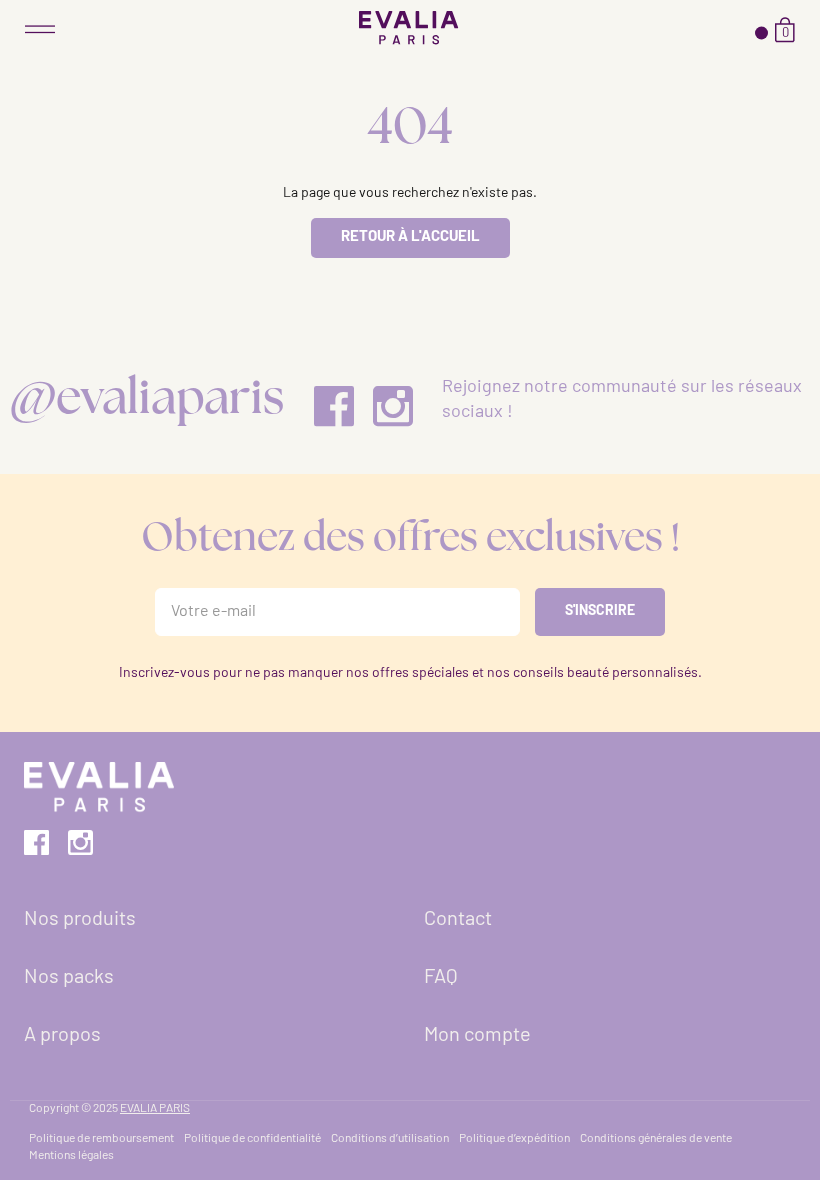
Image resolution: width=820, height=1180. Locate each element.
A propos (62, 1036)
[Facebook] (334, 407)
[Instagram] (393, 407)
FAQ (441, 978)
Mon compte (477, 1036)
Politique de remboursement (101, 1139)
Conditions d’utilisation (390, 1139)
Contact (458, 920)
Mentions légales (71, 1156)
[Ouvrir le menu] (40, 29)
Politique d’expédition (514, 1139)
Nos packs (69, 978)
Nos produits (80, 920)
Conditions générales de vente (656, 1139)
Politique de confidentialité (252, 1139)
